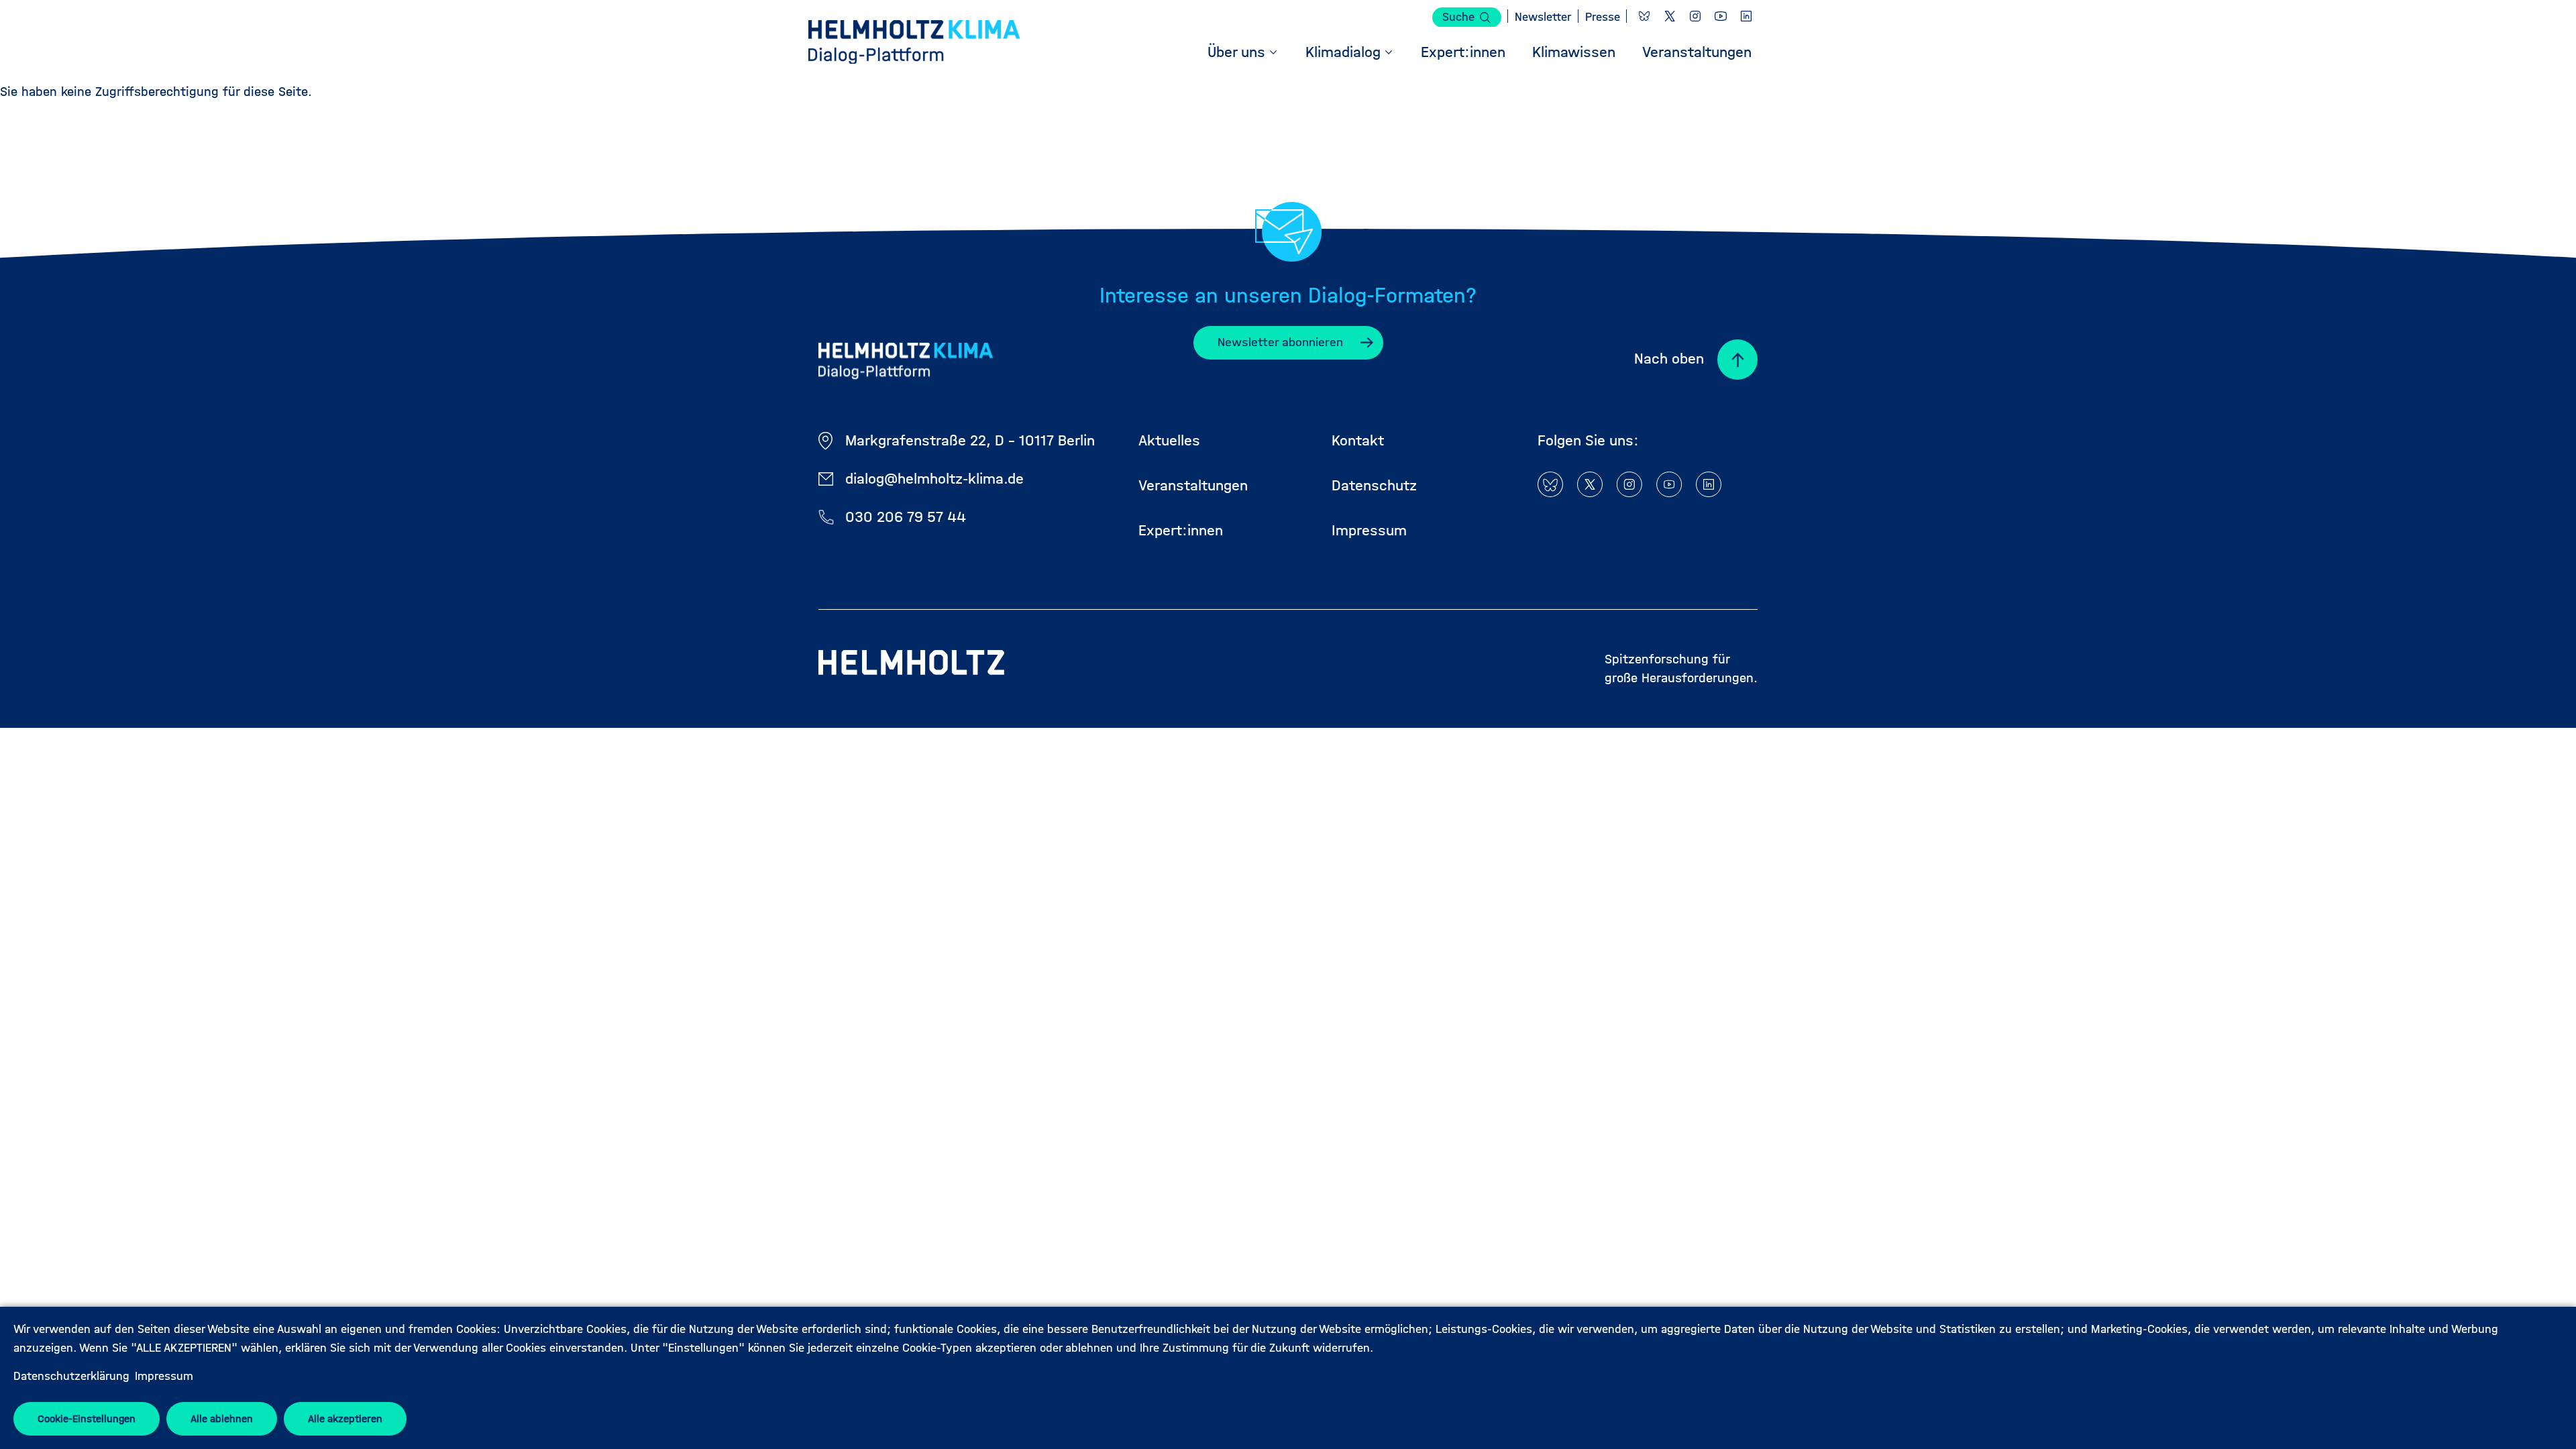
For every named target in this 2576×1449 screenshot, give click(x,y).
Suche (1458, 17)
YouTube (1721, 16)
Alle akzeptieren (345, 1418)
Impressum (164, 1376)
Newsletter (1543, 17)
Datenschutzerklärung (71, 1376)
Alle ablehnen (222, 1418)
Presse (1603, 17)
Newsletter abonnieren (1280, 342)
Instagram (1695, 16)
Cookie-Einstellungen (87, 1418)
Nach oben (1669, 359)
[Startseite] (914, 44)
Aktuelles (1169, 440)
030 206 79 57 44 (906, 517)
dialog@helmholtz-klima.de (934, 479)
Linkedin (1746, 16)
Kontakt (1358, 440)
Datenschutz (1374, 485)
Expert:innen (1181, 530)
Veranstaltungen (1193, 485)
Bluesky (1644, 16)
